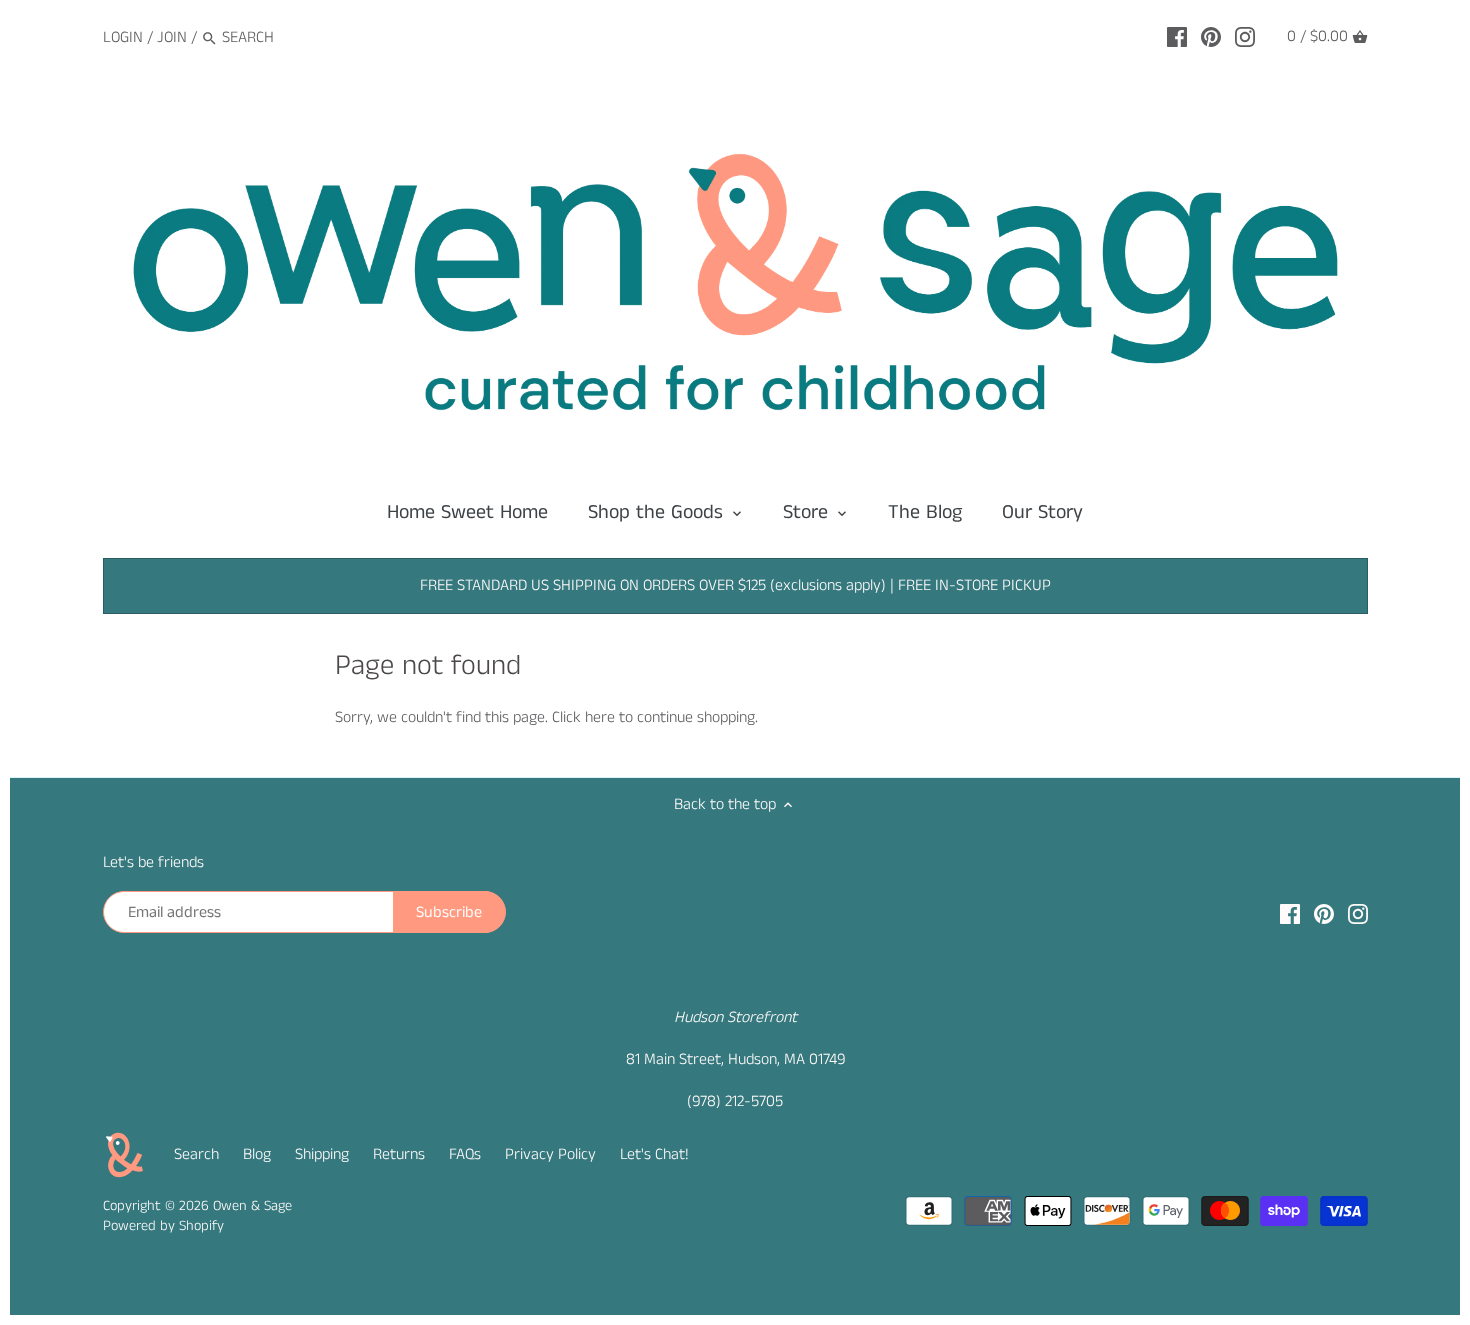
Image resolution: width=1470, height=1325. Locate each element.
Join (172, 37)
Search (196, 1154)
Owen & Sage (252, 1206)
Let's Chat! (654, 1154)
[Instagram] (1245, 37)
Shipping (322, 1154)
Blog (257, 1154)
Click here (583, 717)
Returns (399, 1154)
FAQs (465, 1154)
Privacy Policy (550, 1154)
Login (123, 37)
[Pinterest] (1211, 37)
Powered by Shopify (163, 1226)
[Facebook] (1177, 37)
